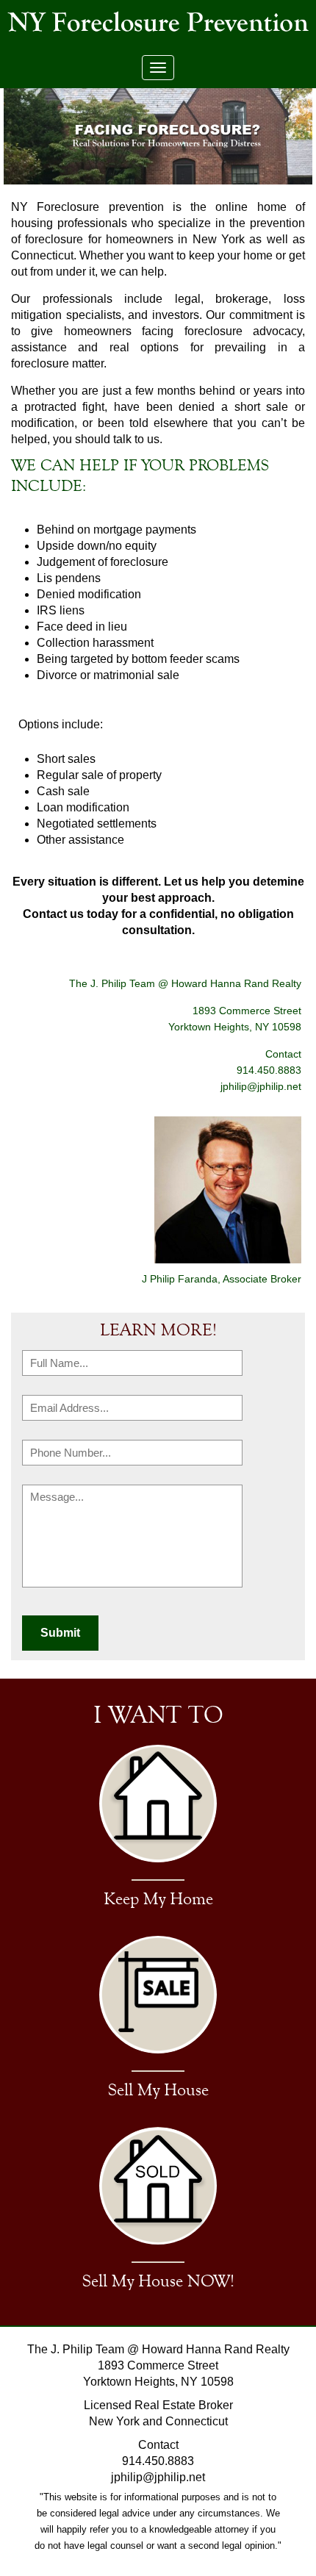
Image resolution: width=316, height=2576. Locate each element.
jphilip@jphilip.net (261, 1086)
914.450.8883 (158, 2461)
